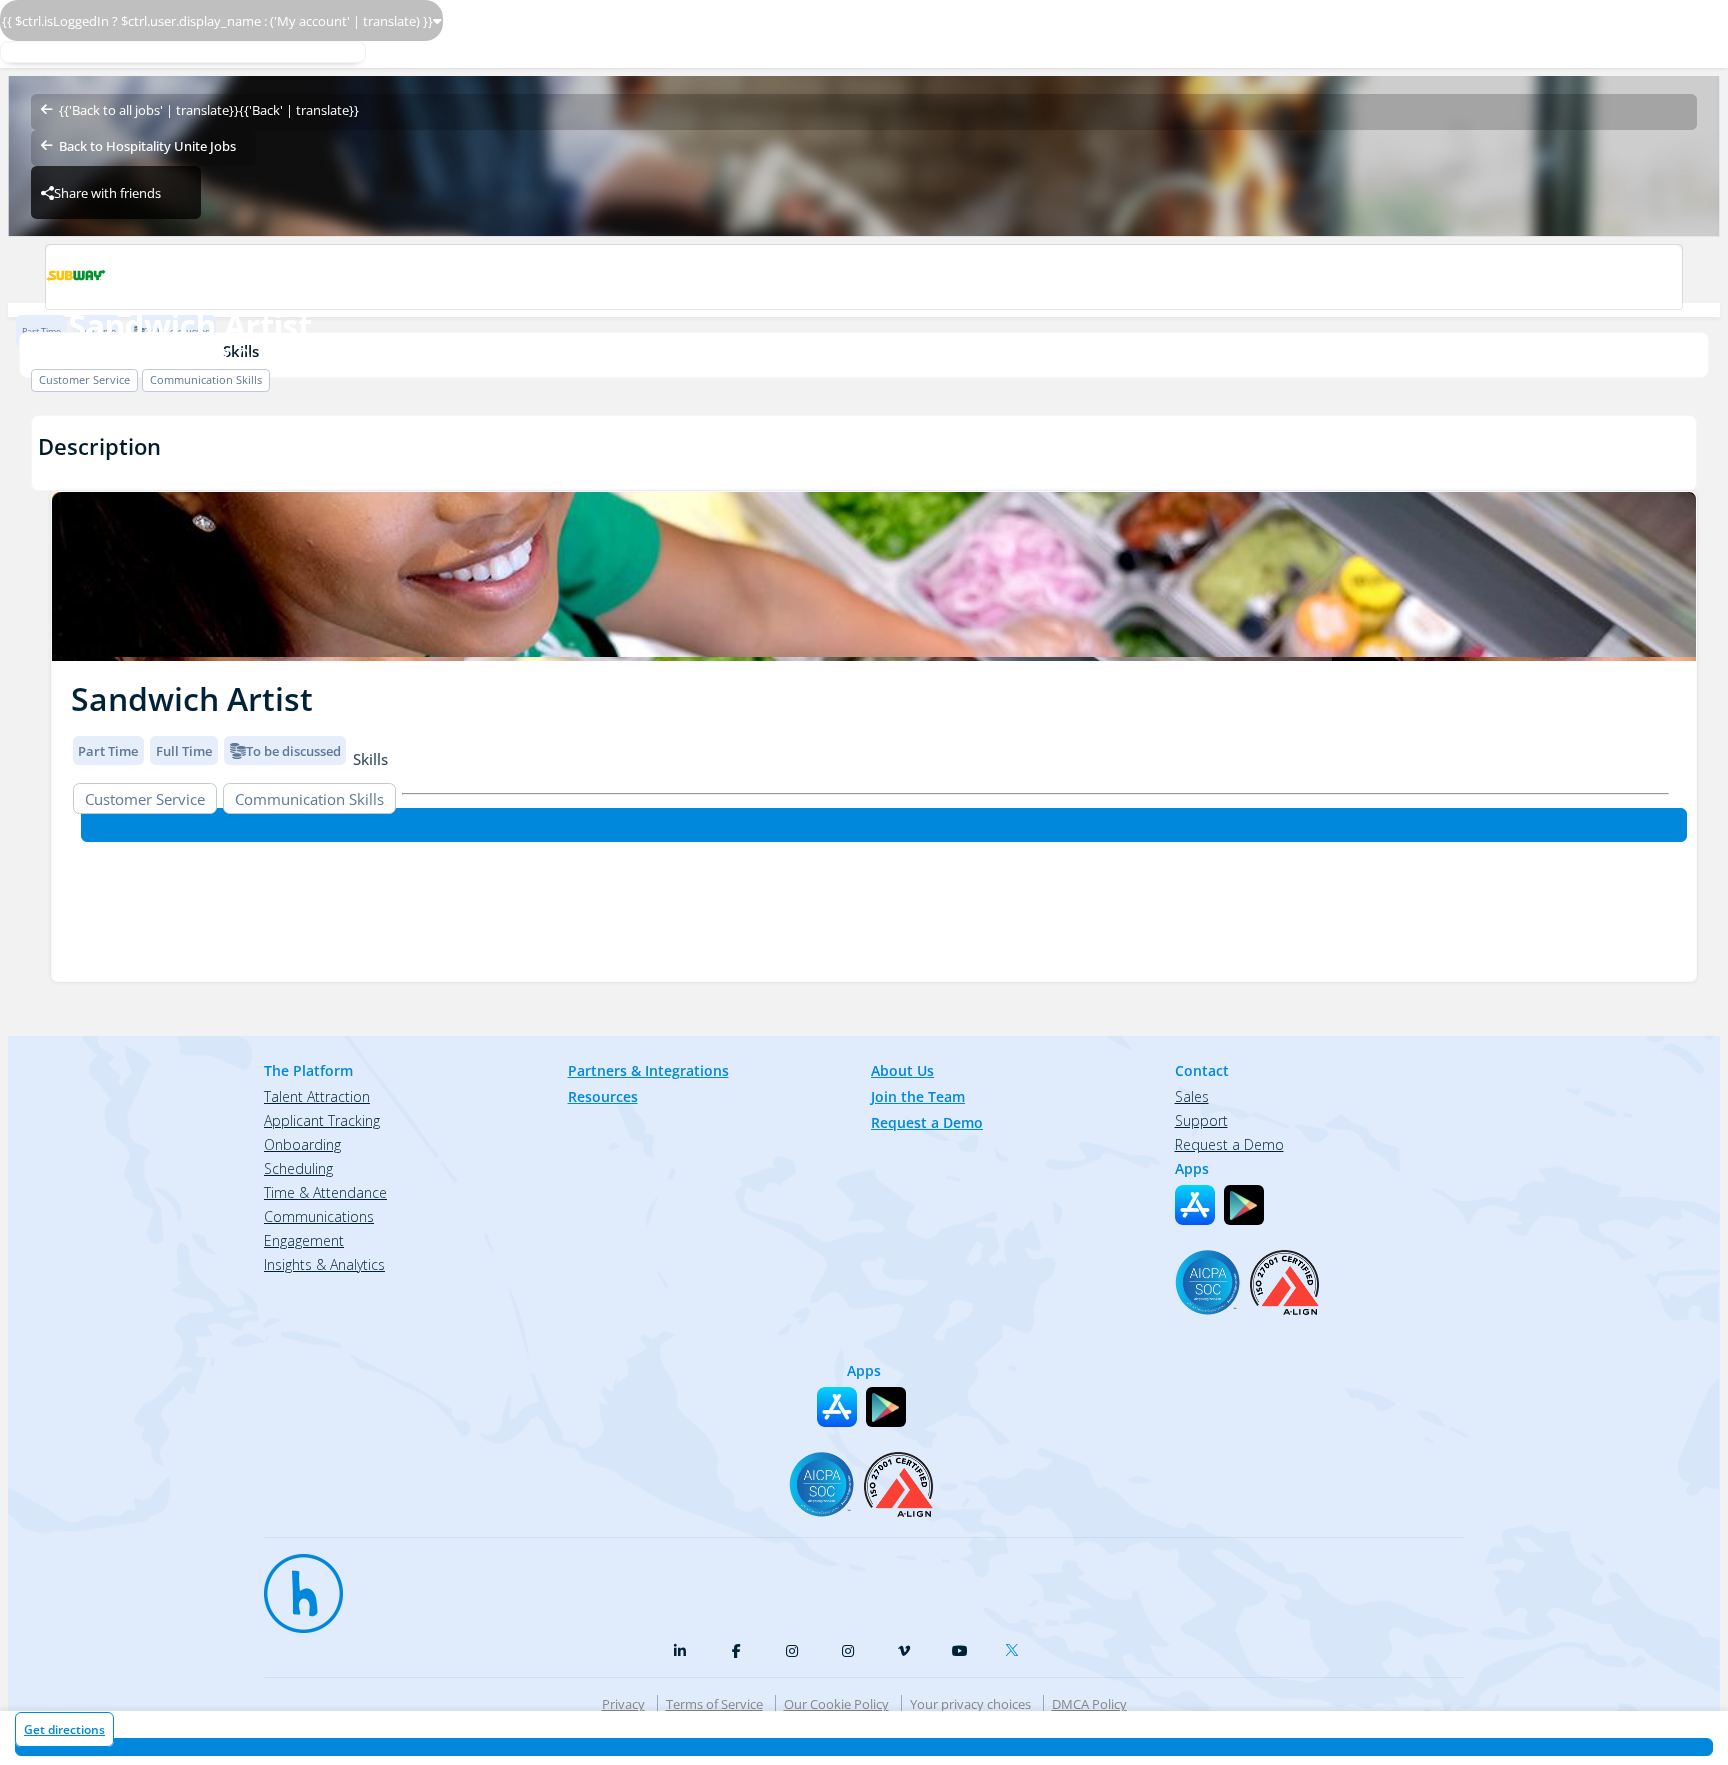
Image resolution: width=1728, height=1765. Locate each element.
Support (1201, 1120)
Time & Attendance (325, 1192)
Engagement (304, 1240)
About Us (902, 1070)
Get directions (64, 1729)
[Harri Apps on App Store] (1195, 1205)
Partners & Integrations (648, 1070)
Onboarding (302, 1144)
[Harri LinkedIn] (680, 1651)
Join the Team (918, 1096)
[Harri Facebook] (736, 1651)
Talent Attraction (317, 1096)
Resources (603, 1096)
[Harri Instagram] (792, 1651)
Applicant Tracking (322, 1120)
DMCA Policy (1089, 1704)
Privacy (623, 1704)
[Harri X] (1016, 1646)
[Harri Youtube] (960, 1651)
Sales (1192, 1096)
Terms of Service (714, 1704)
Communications (319, 1216)
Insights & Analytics (324, 1264)
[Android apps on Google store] (1244, 1205)
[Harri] (294, 1584)
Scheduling (298, 1168)
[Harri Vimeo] (904, 1651)
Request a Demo (927, 1122)
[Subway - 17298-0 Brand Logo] (863, 277)
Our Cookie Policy (836, 1704)
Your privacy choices (970, 1704)
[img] (874, 576)
